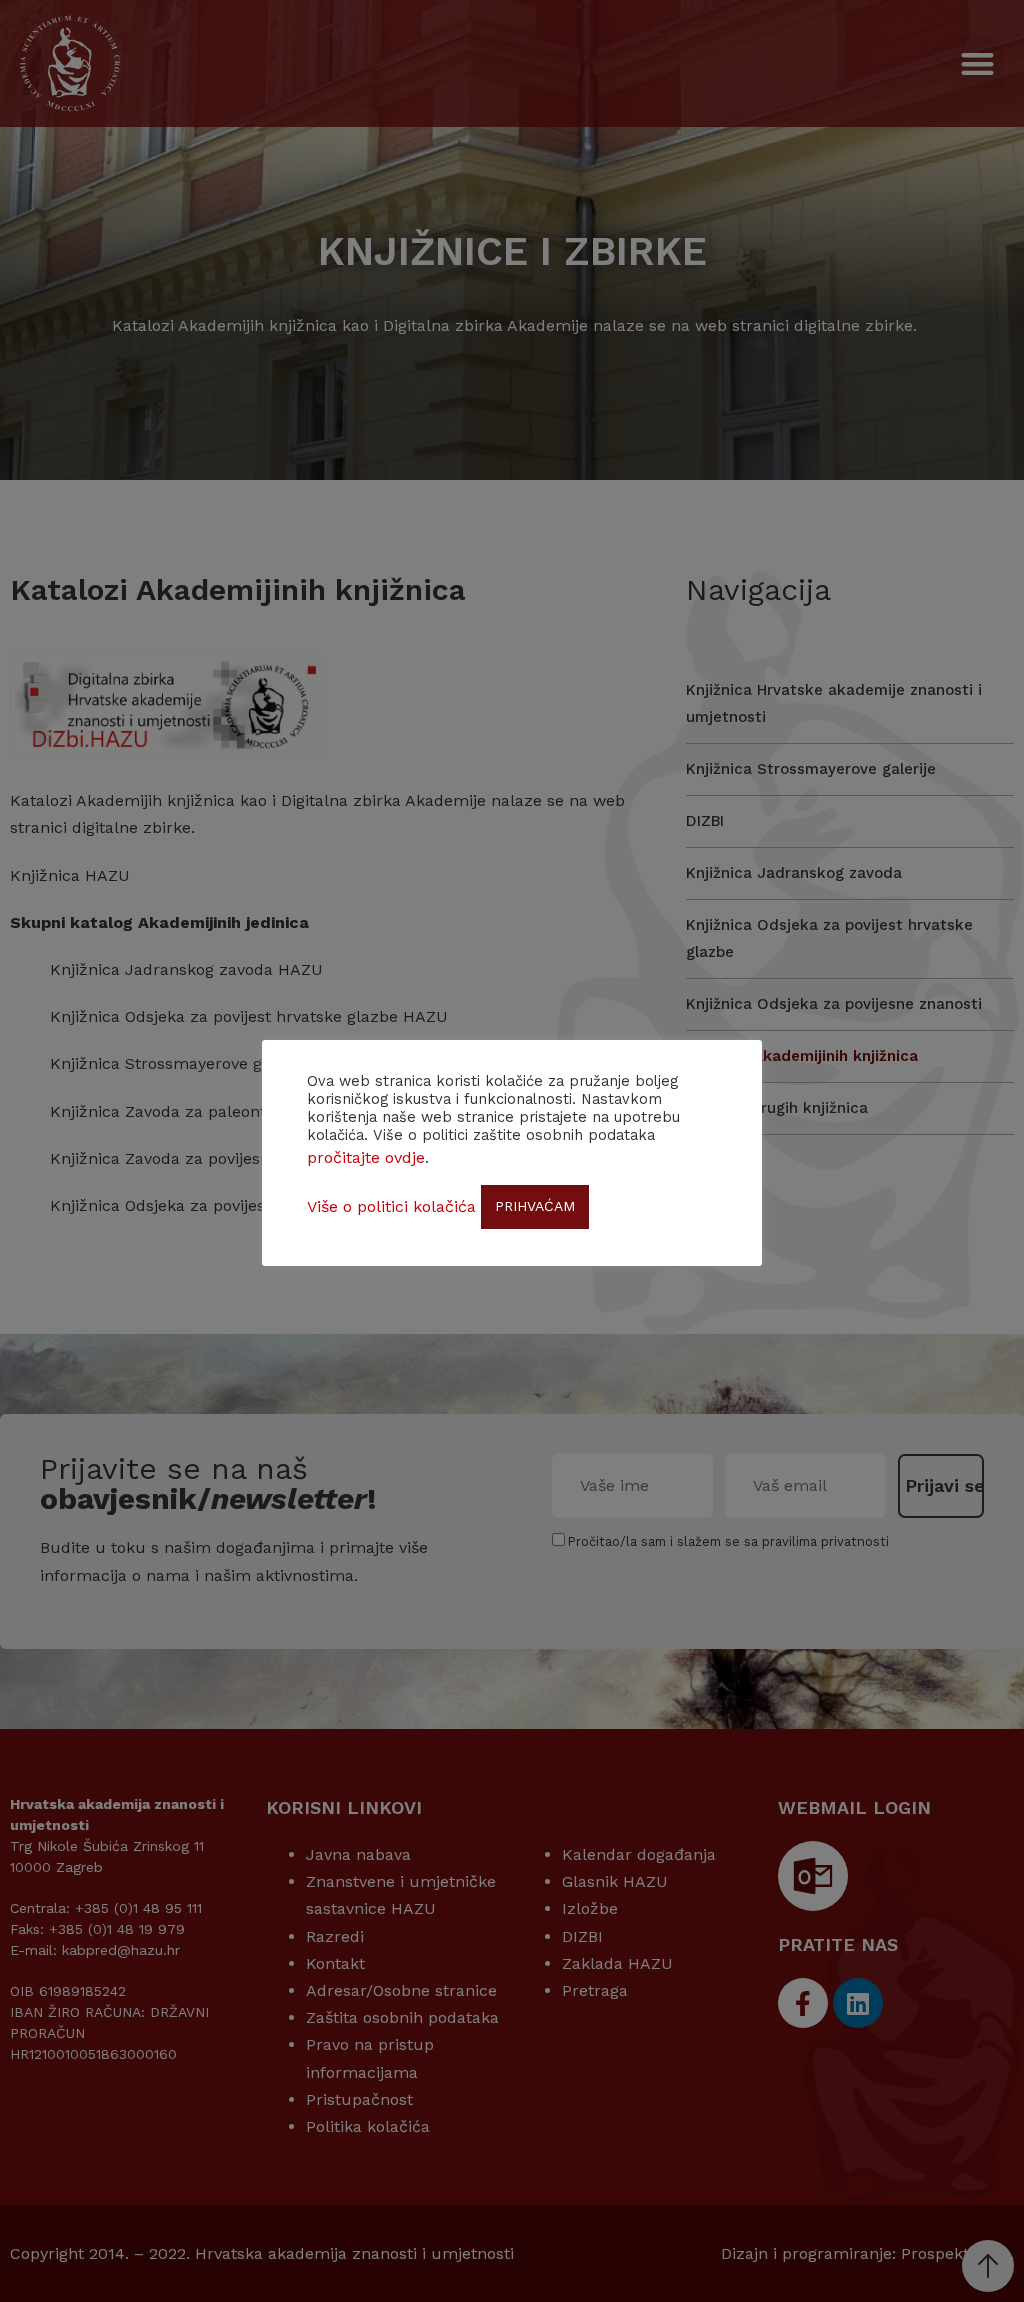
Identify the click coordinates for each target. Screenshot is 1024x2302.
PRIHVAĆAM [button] (535, 1206)
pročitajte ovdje (366, 1157)
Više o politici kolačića (391, 1206)
